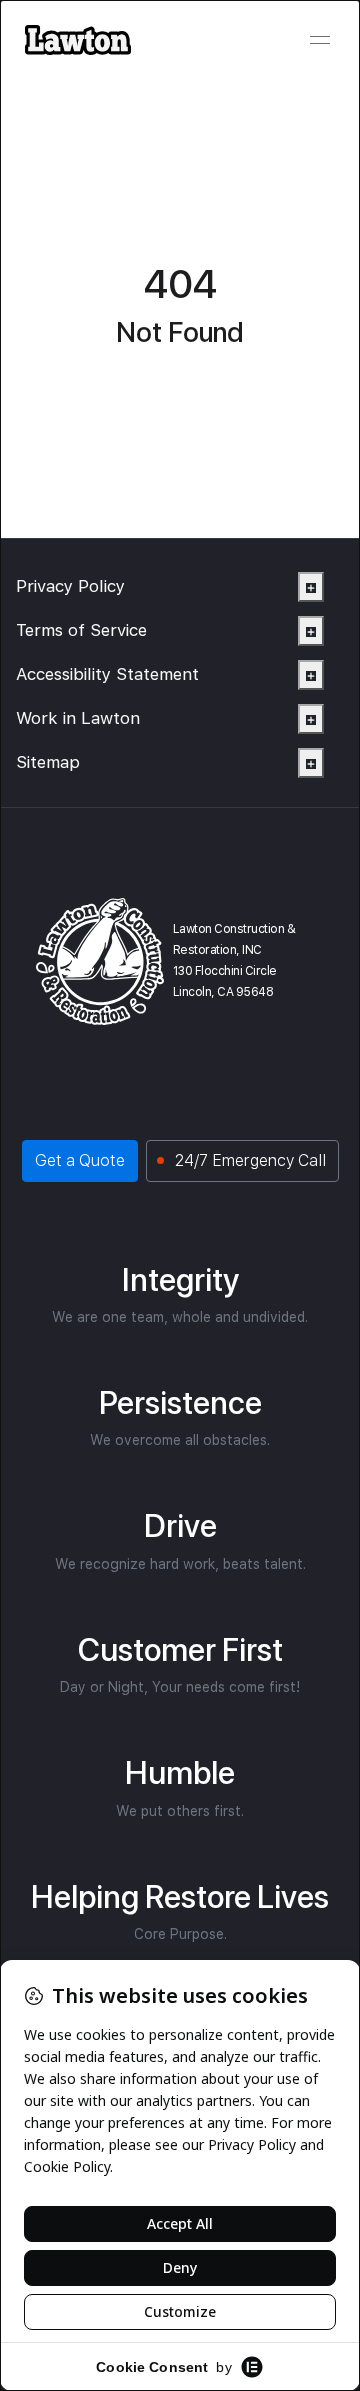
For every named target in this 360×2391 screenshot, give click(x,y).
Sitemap (48, 762)
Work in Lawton (78, 718)
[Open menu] (320, 40)
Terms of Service (81, 630)
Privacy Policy (70, 586)
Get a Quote (80, 1160)
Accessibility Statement (107, 674)
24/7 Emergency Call (250, 1160)
